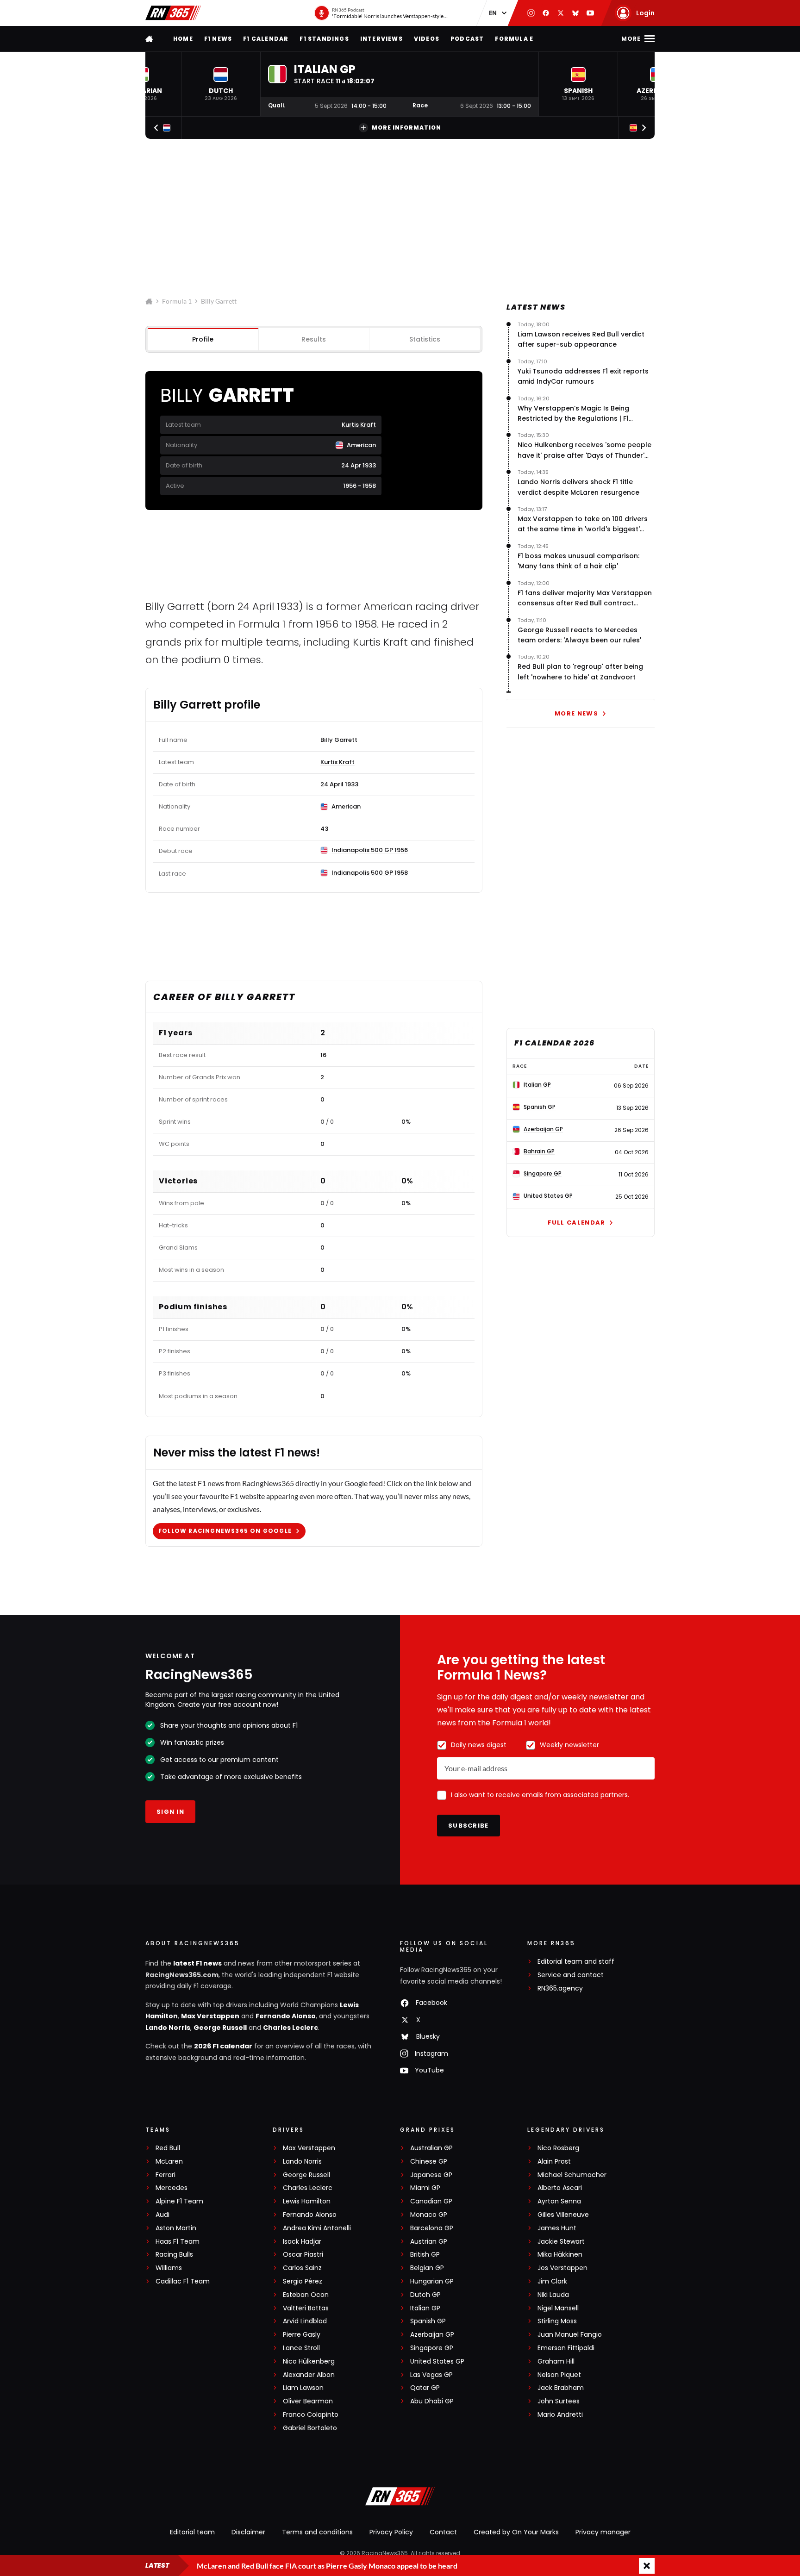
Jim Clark (552, 2281)
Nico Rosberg (558, 2148)
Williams (169, 2268)
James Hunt (557, 2228)
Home (183, 39)
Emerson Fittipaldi (566, 2348)
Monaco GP (429, 2215)
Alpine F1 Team (179, 2201)
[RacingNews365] (173, 13)
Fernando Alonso (286, 2016)
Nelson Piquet (559, 2375)
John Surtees (559, 2401)
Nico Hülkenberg (309, 2361)
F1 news (218, 39)
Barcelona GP (432, 2228)
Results (314, 339)
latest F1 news (197, 1963)
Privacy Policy (391, 2532)
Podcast (467, 39)
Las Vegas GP (431, 2375)
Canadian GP (431, 2201)
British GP (425, 2255)
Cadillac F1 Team (183, 2281)
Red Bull (168, 2148)
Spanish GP (428, 2321)
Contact (443, 2532)
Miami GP (425, 2188)
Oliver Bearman (308, 2401)
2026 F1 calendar (223, 2046)
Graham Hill (556, 2361)
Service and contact (571, 1975)
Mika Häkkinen (560, 2255)
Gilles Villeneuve (563, 2215)
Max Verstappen (210, 2016)
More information (406, 128)
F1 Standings (324, 39)
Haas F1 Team (178, 2242)
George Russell (220, 2028)
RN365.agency (560, 1988)
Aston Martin (176, 2228)
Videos (427, 39)
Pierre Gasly (302, 2335)
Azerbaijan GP (432, 2335)
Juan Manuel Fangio (570, 2335)
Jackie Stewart (561, 2242)
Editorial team (192, 2532)
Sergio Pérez (303, 2281)
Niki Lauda (553, 2295)
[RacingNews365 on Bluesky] (575, 13)
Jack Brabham (561, 2388)
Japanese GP (431, 2175)
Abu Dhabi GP (432, 2401)
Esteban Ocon (306, 2295)
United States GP (437, 2361)
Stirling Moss (557, 2321)
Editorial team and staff (576, 1962)
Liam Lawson (303, 2388)
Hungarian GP (432, 2281)
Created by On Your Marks (516, 2532)
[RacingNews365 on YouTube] (590, 13)
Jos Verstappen (562, 2268)
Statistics (425, 339)
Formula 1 (177, 301)
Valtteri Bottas (306, 2308)
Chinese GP (429, 2162)
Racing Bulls (174, 2255)
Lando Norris (168, 2028)
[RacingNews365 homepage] (150, 39)
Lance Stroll (301, 2348)
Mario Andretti (560, 2415)
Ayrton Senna (559, 2201)
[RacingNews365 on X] (561, 13)
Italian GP (425, 2308)
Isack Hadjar (302, 2242)
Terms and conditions (317, 2532)
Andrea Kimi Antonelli (317, 2228)
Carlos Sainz (302, 2268)
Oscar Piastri (303, 2255)
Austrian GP (429, 2242)
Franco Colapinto (311, 2415)
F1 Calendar (266, 39)
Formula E (514, 39)
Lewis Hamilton (307, 2201)
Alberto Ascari (560, 2188)
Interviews (381, 39)
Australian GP (431, 2148)
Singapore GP (432, 2348)
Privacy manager (603, 2532)
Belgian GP (427, 2268)
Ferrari (166, 2175)
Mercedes (172, 2188)
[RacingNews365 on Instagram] (531, 13)
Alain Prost (554, 2162)
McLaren (169, 2162)
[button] (221, 84)
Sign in (170, 1812)
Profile (203, 339)
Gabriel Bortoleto (310, 2428)
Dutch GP (425, 2295)
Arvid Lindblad (305, 2321)
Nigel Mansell (558, 2308)
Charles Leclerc (291, 2028)
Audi (162, 2215)
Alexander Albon (309, 2375)
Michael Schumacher (572, 2175)
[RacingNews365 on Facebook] (546, 13)
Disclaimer (248, 2532)
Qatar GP (425, 2388)
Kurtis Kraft (359, 425)
